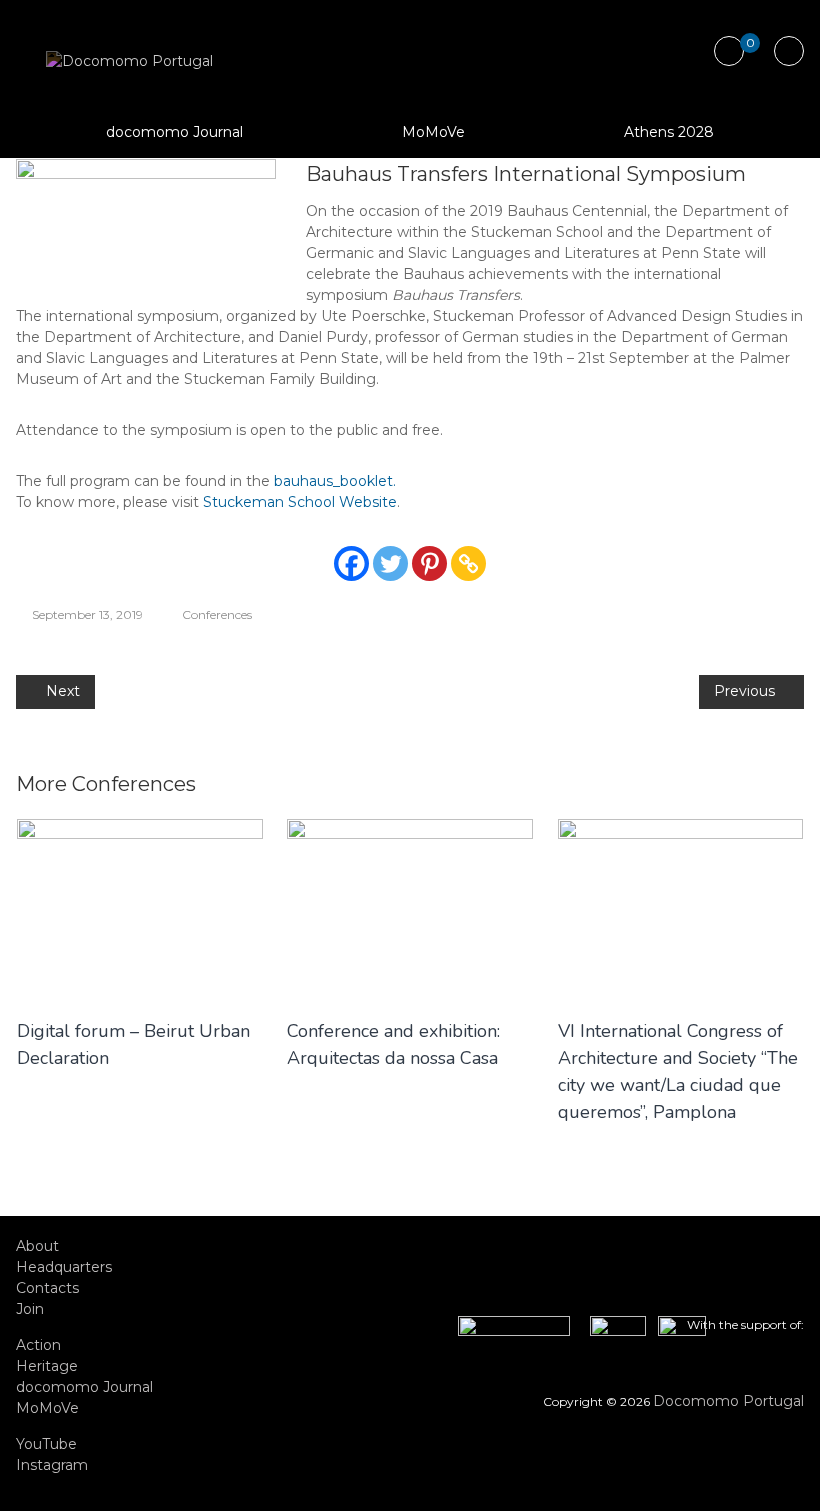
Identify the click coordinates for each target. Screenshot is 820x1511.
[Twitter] (390, 563)
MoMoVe (433, 132)
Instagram (52, 1465)
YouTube (46, 1444)
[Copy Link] (468, 563)
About (37, 1246)
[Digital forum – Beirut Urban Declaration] (140, 907)
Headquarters (64, 1267)
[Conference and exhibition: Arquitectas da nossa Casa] (410, 907)
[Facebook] (351, 563)
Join (30, 1309)
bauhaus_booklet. (335, 481)
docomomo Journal (174, 132)
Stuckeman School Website (300, 502)
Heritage (47, 1366)
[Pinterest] (429, 563)
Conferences (217, 614)
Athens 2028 (669, 132)
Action (38, 1345)
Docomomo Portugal (728, 1401)
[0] (728, 52)
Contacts (47, 1288)
